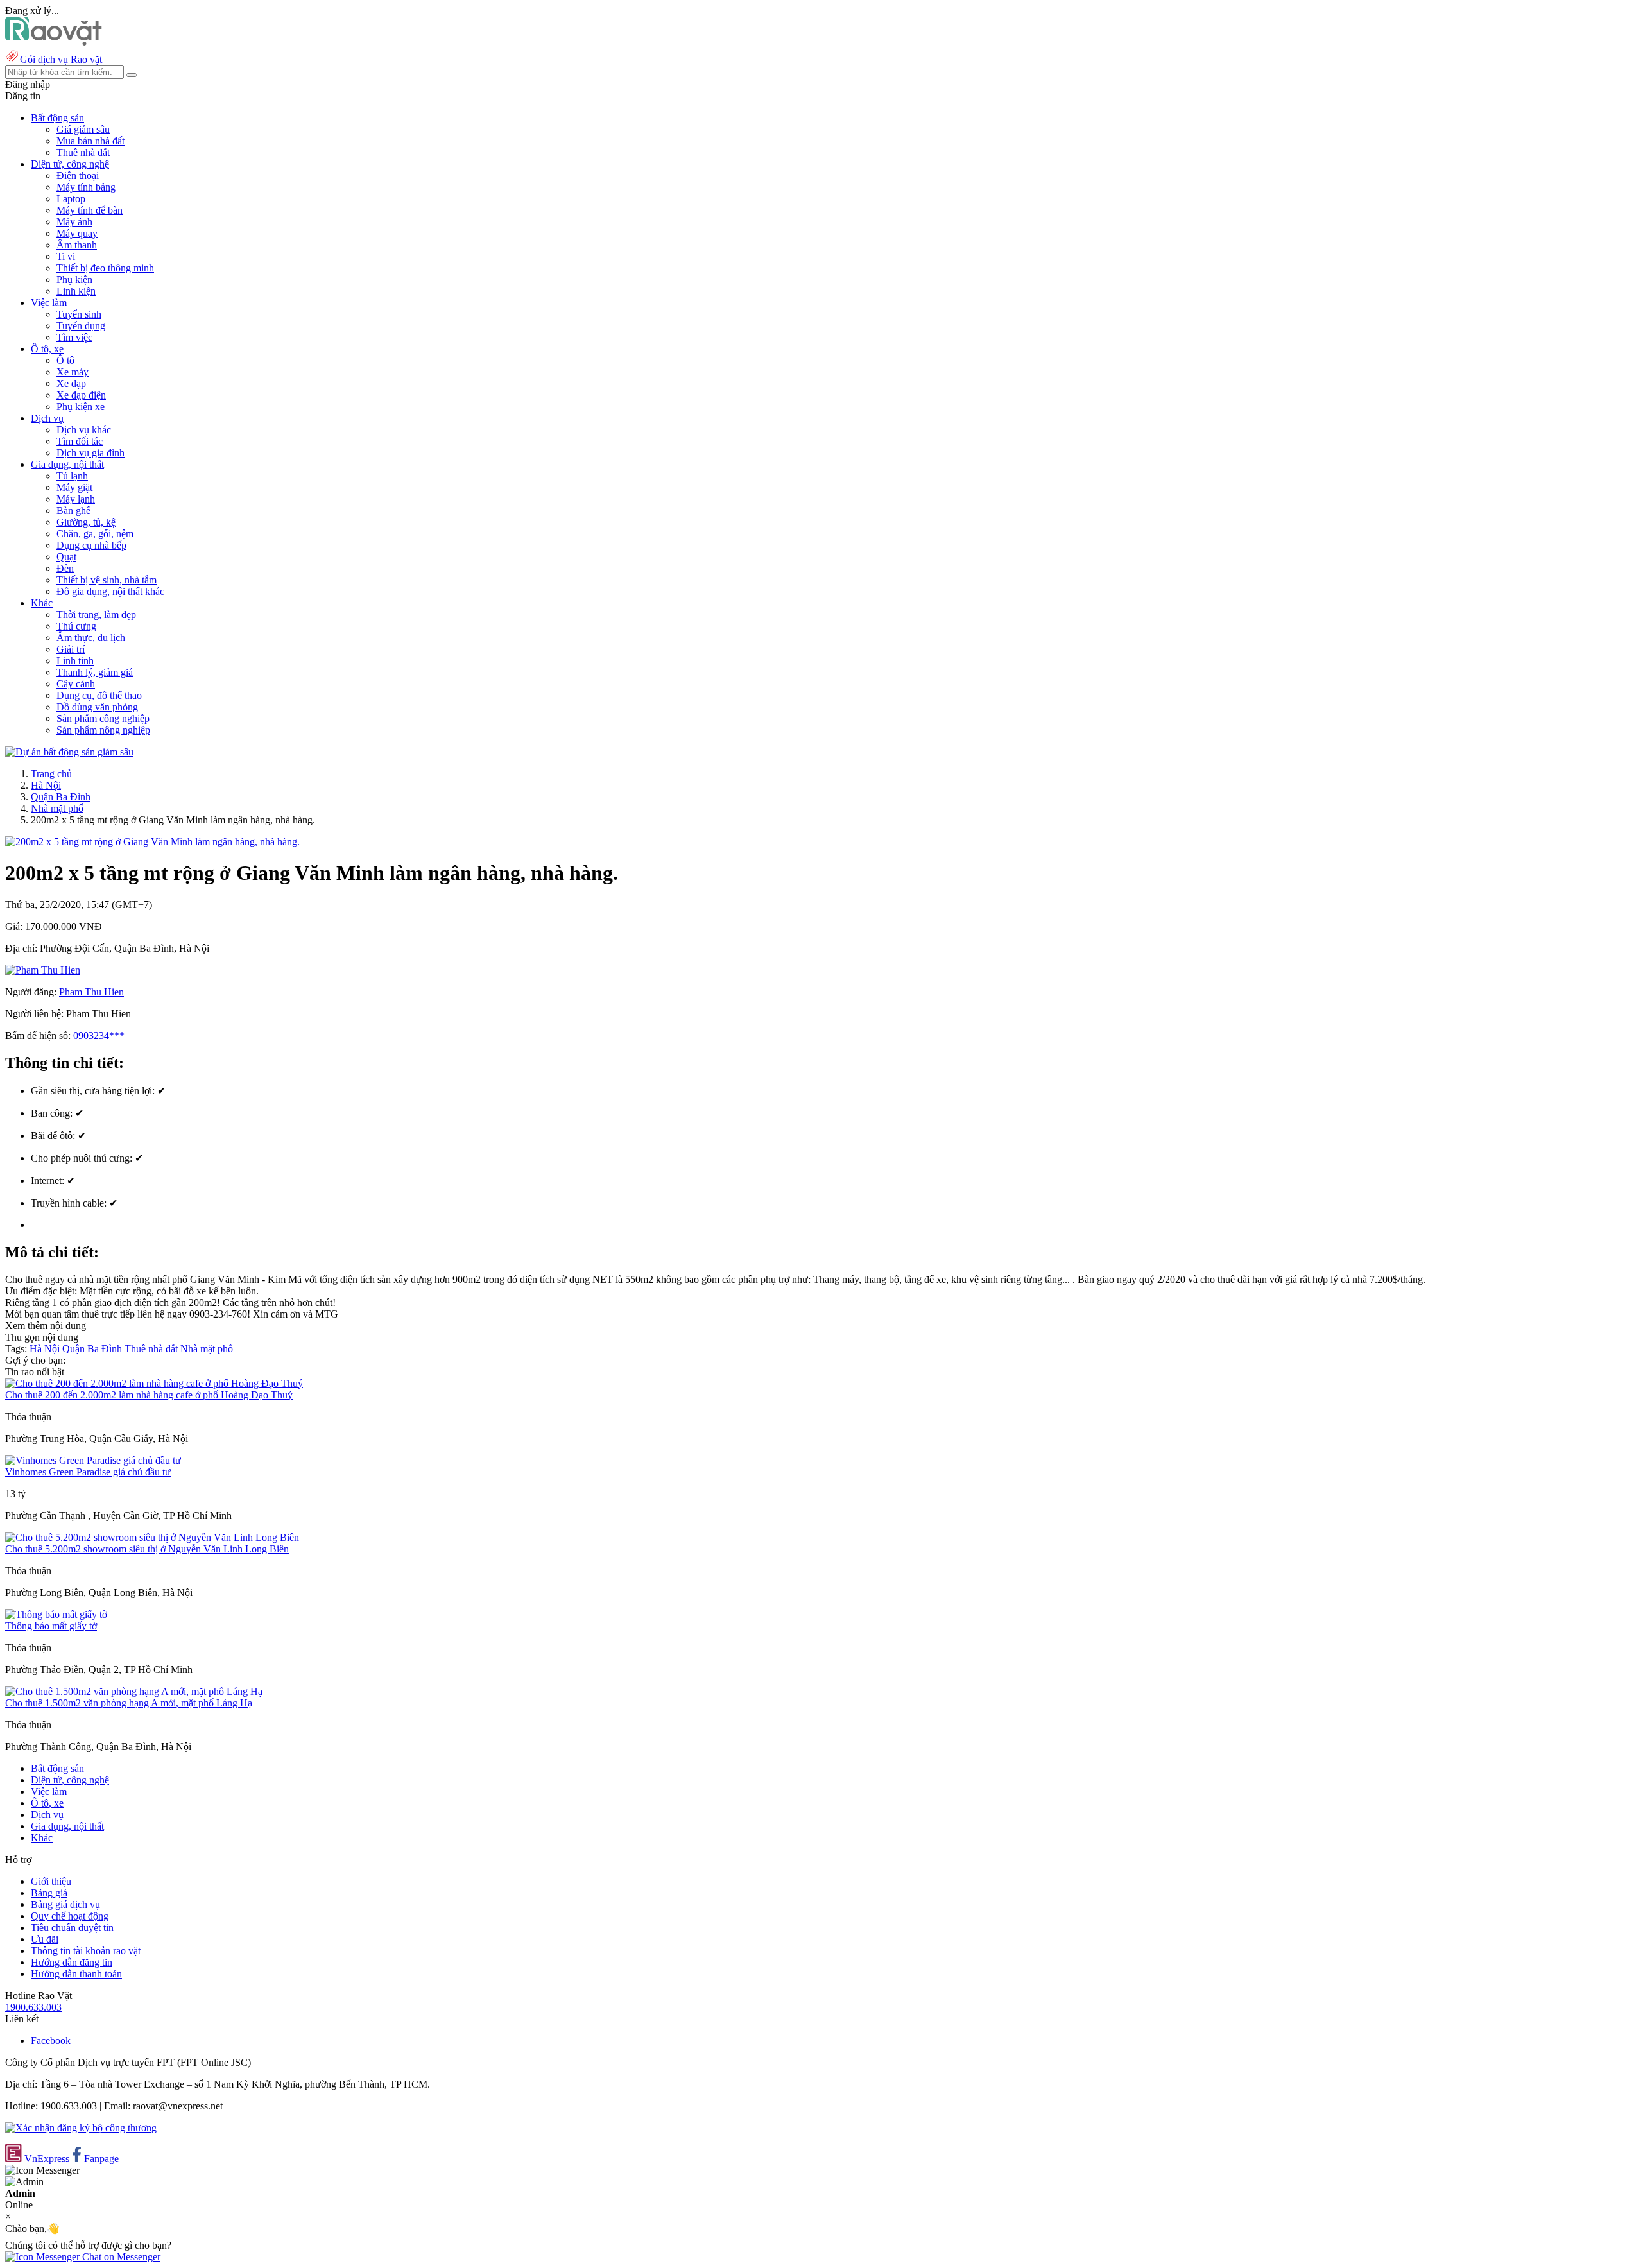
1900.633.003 (33, 2007)
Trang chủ (51, 774)
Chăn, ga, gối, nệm (95, 534)
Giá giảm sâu (83, 129)
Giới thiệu (51, 1881)
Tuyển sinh (79, 314)
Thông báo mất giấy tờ (51, 1626)
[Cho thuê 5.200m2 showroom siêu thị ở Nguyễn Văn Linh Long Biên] (152, 1537)
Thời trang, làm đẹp (96, 614)
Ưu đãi (45, 1939)
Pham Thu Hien (91, 992)
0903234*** (99, 1035)
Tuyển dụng (81, 326)
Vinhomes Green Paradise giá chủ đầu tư (88, 1472)
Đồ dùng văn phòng (97, 707)
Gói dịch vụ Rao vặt (61, 59)
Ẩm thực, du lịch (91, 638)
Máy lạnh (76, 499)
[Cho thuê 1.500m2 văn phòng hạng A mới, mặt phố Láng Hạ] (134, 1691)
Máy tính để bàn (90, 210)
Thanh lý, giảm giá (95, 672)
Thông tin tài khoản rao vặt (86, 1951)
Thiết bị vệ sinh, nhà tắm (107, 580)
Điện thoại (78, 176)
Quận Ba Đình (61, 797)
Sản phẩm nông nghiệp (103, 730)
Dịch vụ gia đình (90, 453)
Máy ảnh (74, 222)
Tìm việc (74, 337)
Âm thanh (77, 245)
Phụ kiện (74, 279)
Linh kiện (76, 291)
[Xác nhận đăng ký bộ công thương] (81, 2128)
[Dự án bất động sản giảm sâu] (69, 752)
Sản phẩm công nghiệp (103, 718)
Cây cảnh (76, 684)
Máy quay (77, 233)
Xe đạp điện (81, 395)
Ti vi (66, 256)
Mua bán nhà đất (90, 141)
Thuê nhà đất (83, 152)
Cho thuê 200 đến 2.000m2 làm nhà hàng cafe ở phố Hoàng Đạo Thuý (149, 1395)
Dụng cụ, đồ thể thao (99, 695)
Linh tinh (75, 661)
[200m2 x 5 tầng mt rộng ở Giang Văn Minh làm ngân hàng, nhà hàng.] (152, 842)
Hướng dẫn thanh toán (76, 1974)
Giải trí (71, 649)
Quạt (66, 557)
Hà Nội (46, 785)
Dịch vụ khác (84, 430)
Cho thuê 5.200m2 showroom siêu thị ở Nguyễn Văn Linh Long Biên (147, 1549)
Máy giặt (74, 487)
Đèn (65, 568)
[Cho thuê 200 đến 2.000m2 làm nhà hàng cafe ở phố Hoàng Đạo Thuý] (154, 1383)
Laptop (71, 199)
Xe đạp (71, 383)
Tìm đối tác (80, 441)
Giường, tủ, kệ (86, 522)
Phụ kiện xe (81, 407)
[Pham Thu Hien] (43, 970)
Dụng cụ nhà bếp (91, 545)
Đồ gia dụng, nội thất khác (110, 591)
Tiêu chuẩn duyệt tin (72, 1928)
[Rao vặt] (54, 42)
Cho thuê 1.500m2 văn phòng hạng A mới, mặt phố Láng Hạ (129, 1703)
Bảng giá (49, 1893)
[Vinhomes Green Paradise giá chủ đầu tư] (93, 1460)
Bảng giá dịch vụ (65, 1904)
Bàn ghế (73, 511)
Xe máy (73, 372)
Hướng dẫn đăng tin (72, 1962)
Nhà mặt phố (57, 808)
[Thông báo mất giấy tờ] (56, 1614)
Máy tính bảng (86, 187)
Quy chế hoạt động (70, 1916)
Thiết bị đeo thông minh (105, 268)
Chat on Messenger (120, 2257)
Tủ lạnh (72, 476)
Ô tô (65, 360)
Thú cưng (76, 626)
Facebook (51, 2040)
